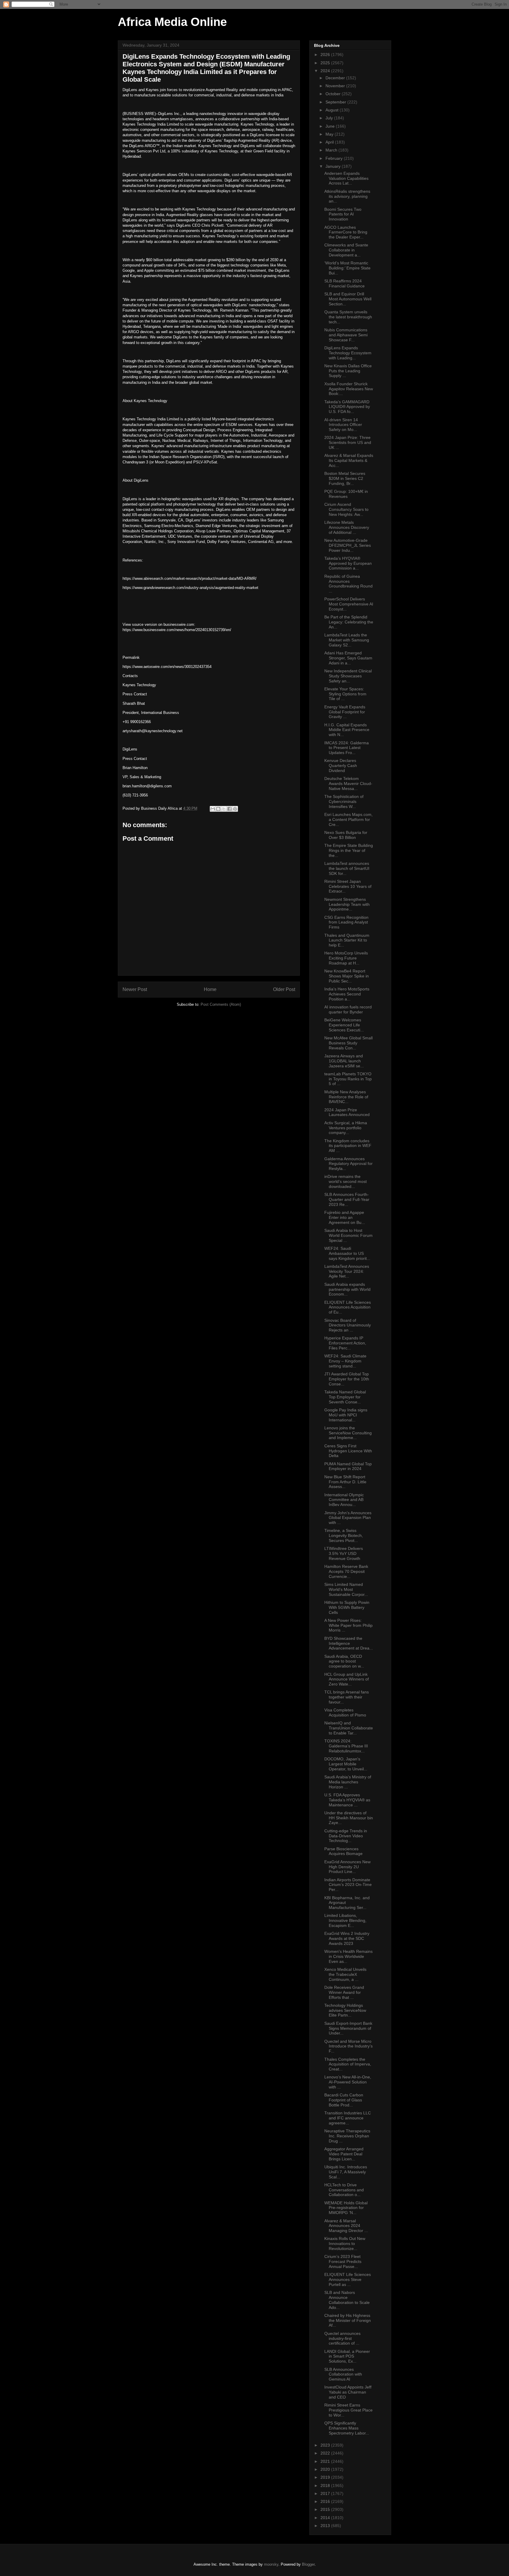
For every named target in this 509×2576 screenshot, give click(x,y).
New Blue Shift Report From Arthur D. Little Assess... (345, 1482)
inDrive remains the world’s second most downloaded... (346, 1181)
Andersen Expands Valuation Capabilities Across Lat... (346, 178)
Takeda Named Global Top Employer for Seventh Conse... (345, 1397)
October (334, 94)
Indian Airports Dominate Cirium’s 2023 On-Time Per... (348, 1885)
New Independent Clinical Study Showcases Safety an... (348, 676)
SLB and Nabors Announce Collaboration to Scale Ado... (347, 2300)
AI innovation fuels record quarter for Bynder (348, 1009)
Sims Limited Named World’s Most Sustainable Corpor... (346, 1589)
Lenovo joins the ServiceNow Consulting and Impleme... (348, 1433)
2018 (326, 2486)
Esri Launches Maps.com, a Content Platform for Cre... (348, 819)
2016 (326, 2501)
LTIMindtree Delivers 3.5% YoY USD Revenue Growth (344, 1553)
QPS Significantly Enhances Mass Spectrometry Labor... (347, 2428)
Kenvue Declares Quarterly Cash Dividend (341, 766)
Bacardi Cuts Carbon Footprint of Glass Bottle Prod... (344, 2100)
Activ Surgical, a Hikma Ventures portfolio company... (346, 1128)
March (332, 150)
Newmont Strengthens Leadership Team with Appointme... (347, 904)
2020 (326, 2469)
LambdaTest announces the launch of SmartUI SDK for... (347, 868)
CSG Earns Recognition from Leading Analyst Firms (346, 922)
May (330, 134)
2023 (326, 2445)
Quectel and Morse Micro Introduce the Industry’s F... (348, 2046)
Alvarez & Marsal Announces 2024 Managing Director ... (346, 2226)
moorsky (271, 2564)
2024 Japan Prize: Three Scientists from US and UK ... (348, 442)
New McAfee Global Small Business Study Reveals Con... (348, 1043)
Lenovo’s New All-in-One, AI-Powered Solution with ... (348, 2082)
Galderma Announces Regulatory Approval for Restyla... (348, 1164)
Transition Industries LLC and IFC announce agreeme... (348, 2118)
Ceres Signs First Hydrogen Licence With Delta (348, 1451)
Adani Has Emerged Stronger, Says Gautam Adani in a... (348, 658)
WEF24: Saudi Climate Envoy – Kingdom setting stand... (345, 1361)
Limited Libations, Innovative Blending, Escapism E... (345, 1920)
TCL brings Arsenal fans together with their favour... (347, 1697)
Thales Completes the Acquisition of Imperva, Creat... (348, 2064)
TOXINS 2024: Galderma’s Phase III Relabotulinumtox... (346, 1746)
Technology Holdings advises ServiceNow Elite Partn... (345, 2010)
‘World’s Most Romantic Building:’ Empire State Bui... (347, 268)
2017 (326, 2493)
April (330, 142)
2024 (326, 71)
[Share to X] (224, 809)
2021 (326, 2461)
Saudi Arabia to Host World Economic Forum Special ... (348, 1235)
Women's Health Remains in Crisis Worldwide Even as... (348, 1956)
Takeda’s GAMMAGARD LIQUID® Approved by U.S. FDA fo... (347, 407)
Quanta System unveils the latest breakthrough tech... (348, 317)
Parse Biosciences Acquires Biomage (343, 1851)
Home (210, 989)
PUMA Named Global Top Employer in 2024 (348, 1466)
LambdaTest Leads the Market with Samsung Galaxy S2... (347, 640)
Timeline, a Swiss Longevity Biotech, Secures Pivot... (344, 1535)
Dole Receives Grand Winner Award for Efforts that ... (344, 1992)
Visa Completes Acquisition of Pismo (345, 1712)
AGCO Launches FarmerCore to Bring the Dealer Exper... (346, 232)
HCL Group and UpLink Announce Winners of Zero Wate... (347, 1679)
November (336, 86)
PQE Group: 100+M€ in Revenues (346, 494)
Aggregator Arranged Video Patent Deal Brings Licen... (344, 2154)
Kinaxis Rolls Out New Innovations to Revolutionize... (345, 2243)
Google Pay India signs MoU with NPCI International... (346, 1415)
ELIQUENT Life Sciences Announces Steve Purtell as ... (348, 2279)
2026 (326, 55)
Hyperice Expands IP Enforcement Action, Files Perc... (345, 1343)
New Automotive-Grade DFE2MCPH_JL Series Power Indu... (348, 545)
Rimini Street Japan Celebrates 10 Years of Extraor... (348, 886)
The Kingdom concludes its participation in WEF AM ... (348, 1146)
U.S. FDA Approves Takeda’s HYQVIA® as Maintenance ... (347, 1800)
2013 (326, 2526)
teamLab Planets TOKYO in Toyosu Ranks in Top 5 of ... (348, 1079)
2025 (326, 63)
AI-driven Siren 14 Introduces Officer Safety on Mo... (343, 425)
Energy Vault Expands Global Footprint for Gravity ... (345, 712)
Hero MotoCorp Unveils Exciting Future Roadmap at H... (346, 958)
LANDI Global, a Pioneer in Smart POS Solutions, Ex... (347, 2356)
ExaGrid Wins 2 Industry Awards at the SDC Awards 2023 (347, 1938)
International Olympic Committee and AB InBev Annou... (344, 1500)
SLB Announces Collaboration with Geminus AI (343, 2374)
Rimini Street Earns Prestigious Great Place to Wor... (348, 2410)
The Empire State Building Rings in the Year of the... (349, 850)
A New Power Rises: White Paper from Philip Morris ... (348, 1625)
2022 (326, 2453)
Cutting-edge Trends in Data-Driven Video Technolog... (346, 1836)
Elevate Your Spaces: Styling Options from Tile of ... (345, 694)
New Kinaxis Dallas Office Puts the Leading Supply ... (348, 371)
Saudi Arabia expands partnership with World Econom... (347, 1289)
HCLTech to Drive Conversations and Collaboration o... (344, 2190)
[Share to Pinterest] (235, 809)
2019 (326, 2477)
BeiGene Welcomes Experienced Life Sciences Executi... (344, 1025)
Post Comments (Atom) (221, 1004)
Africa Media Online (172, 22)
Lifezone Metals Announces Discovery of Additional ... (347, 527)
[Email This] (213, 809)
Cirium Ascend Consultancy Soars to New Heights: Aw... (346, 509)
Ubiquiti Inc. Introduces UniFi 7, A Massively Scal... (346, 2172)
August (333, 110)
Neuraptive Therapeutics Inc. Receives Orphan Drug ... (347, 2136)
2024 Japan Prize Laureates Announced (347, 1112)
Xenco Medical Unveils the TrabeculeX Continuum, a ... (345, 1974)
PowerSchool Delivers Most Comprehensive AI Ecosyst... (349, 604)
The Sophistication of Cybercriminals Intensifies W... (344, 801)
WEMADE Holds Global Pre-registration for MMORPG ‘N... (346, 2208)
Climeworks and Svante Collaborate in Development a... (346, 250)
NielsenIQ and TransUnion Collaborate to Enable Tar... (349, 1728)
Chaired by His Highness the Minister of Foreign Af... (348, 2320)
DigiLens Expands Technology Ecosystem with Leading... (348, 353)
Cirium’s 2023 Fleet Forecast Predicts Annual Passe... (343, 2261)
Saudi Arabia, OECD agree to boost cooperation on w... (344, 1661)
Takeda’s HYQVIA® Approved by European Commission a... (348, 563)
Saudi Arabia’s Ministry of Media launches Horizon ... (348, 1782)
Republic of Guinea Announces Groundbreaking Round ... (348, 584)
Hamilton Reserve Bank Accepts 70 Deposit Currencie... (346, 1571)
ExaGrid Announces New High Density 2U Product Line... (347, 1867)
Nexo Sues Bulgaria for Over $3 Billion (346, 835)
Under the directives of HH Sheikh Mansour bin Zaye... (349, 1818)
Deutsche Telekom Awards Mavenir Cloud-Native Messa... (348, 784)
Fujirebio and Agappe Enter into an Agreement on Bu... (345, 1217)
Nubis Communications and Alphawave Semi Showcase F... (346, 335)
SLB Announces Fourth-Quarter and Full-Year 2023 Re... (347, 1199)
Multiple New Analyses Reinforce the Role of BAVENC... (346, 1097)
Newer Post (135, 989)
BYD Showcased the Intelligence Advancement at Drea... (349, 1643)
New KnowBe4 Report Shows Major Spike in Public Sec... (347, 976)
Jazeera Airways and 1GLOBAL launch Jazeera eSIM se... (344, 1061)
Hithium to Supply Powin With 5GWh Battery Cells (347, 1607)
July (330, 118)
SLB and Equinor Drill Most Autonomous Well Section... (348, 299)
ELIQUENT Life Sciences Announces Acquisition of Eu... (348, 1307)
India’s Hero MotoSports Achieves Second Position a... (347, 994)
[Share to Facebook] (229, 809)
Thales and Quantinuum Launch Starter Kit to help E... (347, 940)
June (331, 126)
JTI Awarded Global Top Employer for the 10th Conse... (347, 1379)
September (336, 102)
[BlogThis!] (218, 809)
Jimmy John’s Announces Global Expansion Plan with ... (348, 1518)
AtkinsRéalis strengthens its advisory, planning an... (347, 196)
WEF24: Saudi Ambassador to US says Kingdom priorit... (347, 1253)
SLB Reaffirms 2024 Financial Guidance (344, 283)
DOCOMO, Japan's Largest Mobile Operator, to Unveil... (346, 1764)
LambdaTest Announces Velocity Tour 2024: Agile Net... (347, 1271)
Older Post (284, 989)
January (334, 166)
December (336, 78)
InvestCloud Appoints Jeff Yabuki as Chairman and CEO (348, 2392)
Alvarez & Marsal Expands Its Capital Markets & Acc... (349, 460)
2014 (326, 2518)
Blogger (308, 2564)
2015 (326, 2509)
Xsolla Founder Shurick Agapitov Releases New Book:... (349, 389)
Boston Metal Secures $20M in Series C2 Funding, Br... (345, 478)
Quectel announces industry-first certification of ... (342, 2338)
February (335, 158)
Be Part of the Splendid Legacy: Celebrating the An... (349, 622)
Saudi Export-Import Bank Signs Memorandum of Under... (348, 2028)
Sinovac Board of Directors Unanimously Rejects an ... (348, 1325)
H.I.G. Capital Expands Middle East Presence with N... (347, 730)
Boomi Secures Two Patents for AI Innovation (343, 214)
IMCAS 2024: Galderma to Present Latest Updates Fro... (347, 748)
